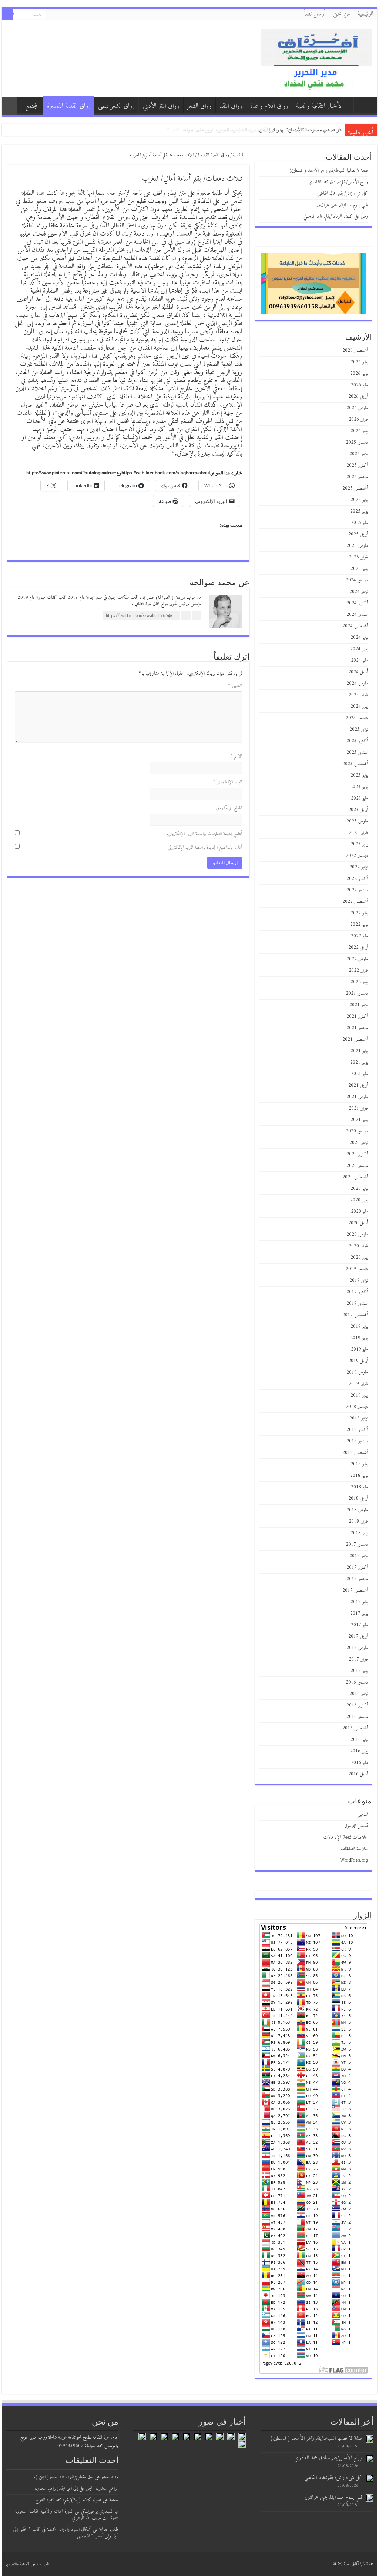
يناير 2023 (359, 844)
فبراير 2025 (358, 557)
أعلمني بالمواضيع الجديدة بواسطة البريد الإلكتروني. (204, 847)
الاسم (236, 756)
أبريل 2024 (358, 672)
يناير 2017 (359, 1671)
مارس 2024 (357, 683)
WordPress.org (354, 1860)
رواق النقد (231, 106)
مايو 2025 (359, 523)
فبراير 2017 (358, 1659)
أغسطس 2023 (355, 764)
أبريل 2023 (358, 810)
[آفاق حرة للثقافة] (316, 58)
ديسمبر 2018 (357, 1407)
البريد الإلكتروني (227, 782)
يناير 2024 (359, 706)
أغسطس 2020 (355, 1177)
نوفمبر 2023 (359, 729)
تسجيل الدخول (356, 1826)
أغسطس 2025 (355, 488)
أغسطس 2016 (355, 1728)
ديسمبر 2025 (357, 442)
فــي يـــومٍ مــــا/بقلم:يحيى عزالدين (342, 205)
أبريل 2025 (358, 534)
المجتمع (32, 106)
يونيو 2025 (359, 511)
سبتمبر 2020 (357, 1166)
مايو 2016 (359, 1763)
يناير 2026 (359, 431)
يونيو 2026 (359, 373)
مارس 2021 (357, 1097)
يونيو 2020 (359, 1200)
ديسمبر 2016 (357, 1682)
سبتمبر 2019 (357, 1303)
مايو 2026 (359, 385)
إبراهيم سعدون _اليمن (102, 2488)
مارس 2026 (357, 408)
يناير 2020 (359, 1257)
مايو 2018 (359, 1487)
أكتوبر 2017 (357, 1567)
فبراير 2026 (358, 419)
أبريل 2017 (358, 1636)
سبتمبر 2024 (357, 615)
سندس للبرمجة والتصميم (24, 2564)
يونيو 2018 (359, 1476)
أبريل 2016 (358, 1774)
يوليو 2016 (359, 1740)
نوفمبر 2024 (359, 592)
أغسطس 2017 (355, 1590)
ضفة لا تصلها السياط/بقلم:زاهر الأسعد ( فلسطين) (293, 130)
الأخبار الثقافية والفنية (319, 106)
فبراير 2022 (358, 970)
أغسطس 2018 (355, 1453)
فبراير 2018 (358, 1521)
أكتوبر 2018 (357, 1430)
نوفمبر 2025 (359, 454)
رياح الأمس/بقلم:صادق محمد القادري (338, 182)
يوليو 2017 (359, 1602)
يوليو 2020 (359, 1189)
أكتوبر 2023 (357, 741)
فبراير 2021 (358, 1108)
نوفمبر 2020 (359, 1143)
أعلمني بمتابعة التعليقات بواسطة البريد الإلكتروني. (204, 834)
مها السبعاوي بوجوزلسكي (100, 2511)
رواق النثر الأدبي (161, 106)
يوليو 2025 (359, 500)
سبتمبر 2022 (357, 890)
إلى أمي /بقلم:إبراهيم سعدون (56, 2488)
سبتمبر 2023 (357, 752)
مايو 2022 (359, 936)
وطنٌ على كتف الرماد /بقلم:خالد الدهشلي (336, 216)
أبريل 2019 (358, 1361)
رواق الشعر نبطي (116, 106)
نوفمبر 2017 (359, 1556)
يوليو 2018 (359, 1464)
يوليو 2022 (359, 913)
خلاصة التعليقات (354, 1849)
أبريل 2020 (358, 1223)
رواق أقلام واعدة (269, 106)
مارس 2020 (357, 1234)
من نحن (342, 14)
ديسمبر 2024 (357, 580)
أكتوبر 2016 (357, 1705)
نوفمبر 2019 (359, 1280)
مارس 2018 (357, 1510)
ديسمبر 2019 (357, 1269)
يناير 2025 (359, 569)
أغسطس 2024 (355, 626)
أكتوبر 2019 (357, 1292)
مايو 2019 (359, 1349)
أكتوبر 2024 (357, 603)
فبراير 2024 (358, 695)
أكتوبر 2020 (357, 1154)
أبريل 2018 (358, 1499)
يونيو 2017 (359, 1613)
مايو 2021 (359, 1074)
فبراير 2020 (358, 1246)
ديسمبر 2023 (357, 718)
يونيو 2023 (359, 787)
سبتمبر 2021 (357, 1028)
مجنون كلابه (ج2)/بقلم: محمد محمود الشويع (68, 2500)
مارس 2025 (357, 546)
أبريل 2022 (358, 947)
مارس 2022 (357, 959)
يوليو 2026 (359, 362)
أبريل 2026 (358, 396)
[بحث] (7, 14)
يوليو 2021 (359, 1051)
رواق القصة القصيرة (69, 106)
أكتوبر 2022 (357, 879)
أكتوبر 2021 (357, 1016)
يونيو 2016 (359, 1751)
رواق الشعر (199, 106)
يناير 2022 (359, 982)
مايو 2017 (359, 1625)
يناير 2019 (359, 1395)
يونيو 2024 (359, 649)
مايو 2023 (359, 798)
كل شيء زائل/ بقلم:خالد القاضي (343, 193)
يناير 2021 (359, 1120)
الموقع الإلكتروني (229, 808)
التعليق (235, 686)
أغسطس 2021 (355, 1039)
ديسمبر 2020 (357, 1131)
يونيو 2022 (359, 925)
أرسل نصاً (315, 14)
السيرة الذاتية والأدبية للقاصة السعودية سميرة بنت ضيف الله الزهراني (67, 2515)
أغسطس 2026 (355, 351)
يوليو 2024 (359, 638)
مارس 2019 (357, 1372)
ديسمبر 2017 (357, 1544)
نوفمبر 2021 (359, 1005)
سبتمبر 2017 (357, 1579)
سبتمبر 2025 (357, 477)
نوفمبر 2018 (359, 1418)
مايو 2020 (359, 1212)
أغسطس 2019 (355, 1315)
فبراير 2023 (358, 833)
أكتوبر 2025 (357, 465)
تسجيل (363, 1814)
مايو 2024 (359, 660)
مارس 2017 (357, 1648)
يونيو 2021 (359, 1062)
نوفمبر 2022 (359, 867)
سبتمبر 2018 (357, 1441)
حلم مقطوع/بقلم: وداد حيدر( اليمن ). (63, 2477)
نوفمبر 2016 (359, 1694)
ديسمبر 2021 (357, 993)
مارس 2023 (357, 821)
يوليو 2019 (359, 1326)
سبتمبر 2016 (357, 1717)
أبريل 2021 (358, 1085)
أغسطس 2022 (355, 902)
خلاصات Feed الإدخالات (346, 1837)
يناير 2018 (359, 1533)
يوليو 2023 (359, 775)
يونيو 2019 (359, 1338)
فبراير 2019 (358, 1384)
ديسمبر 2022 (357, 856)
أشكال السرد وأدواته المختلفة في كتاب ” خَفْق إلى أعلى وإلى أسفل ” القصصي (66, 2533)
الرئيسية (365, 14)
